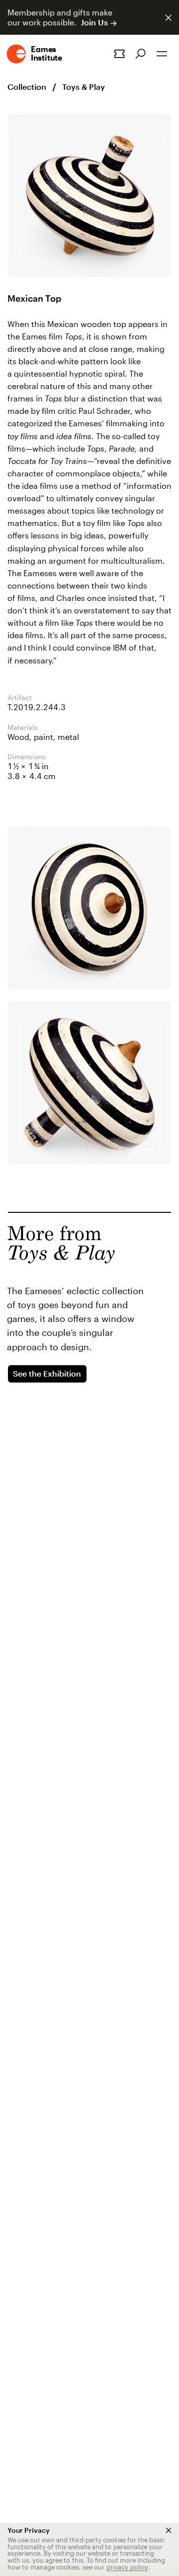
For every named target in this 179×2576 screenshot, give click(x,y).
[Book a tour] (119, 54)
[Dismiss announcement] (168, 18)
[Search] (140, 54)
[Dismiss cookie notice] (169, 2530)
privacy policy (127, 2567)
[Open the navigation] (162, 54)
